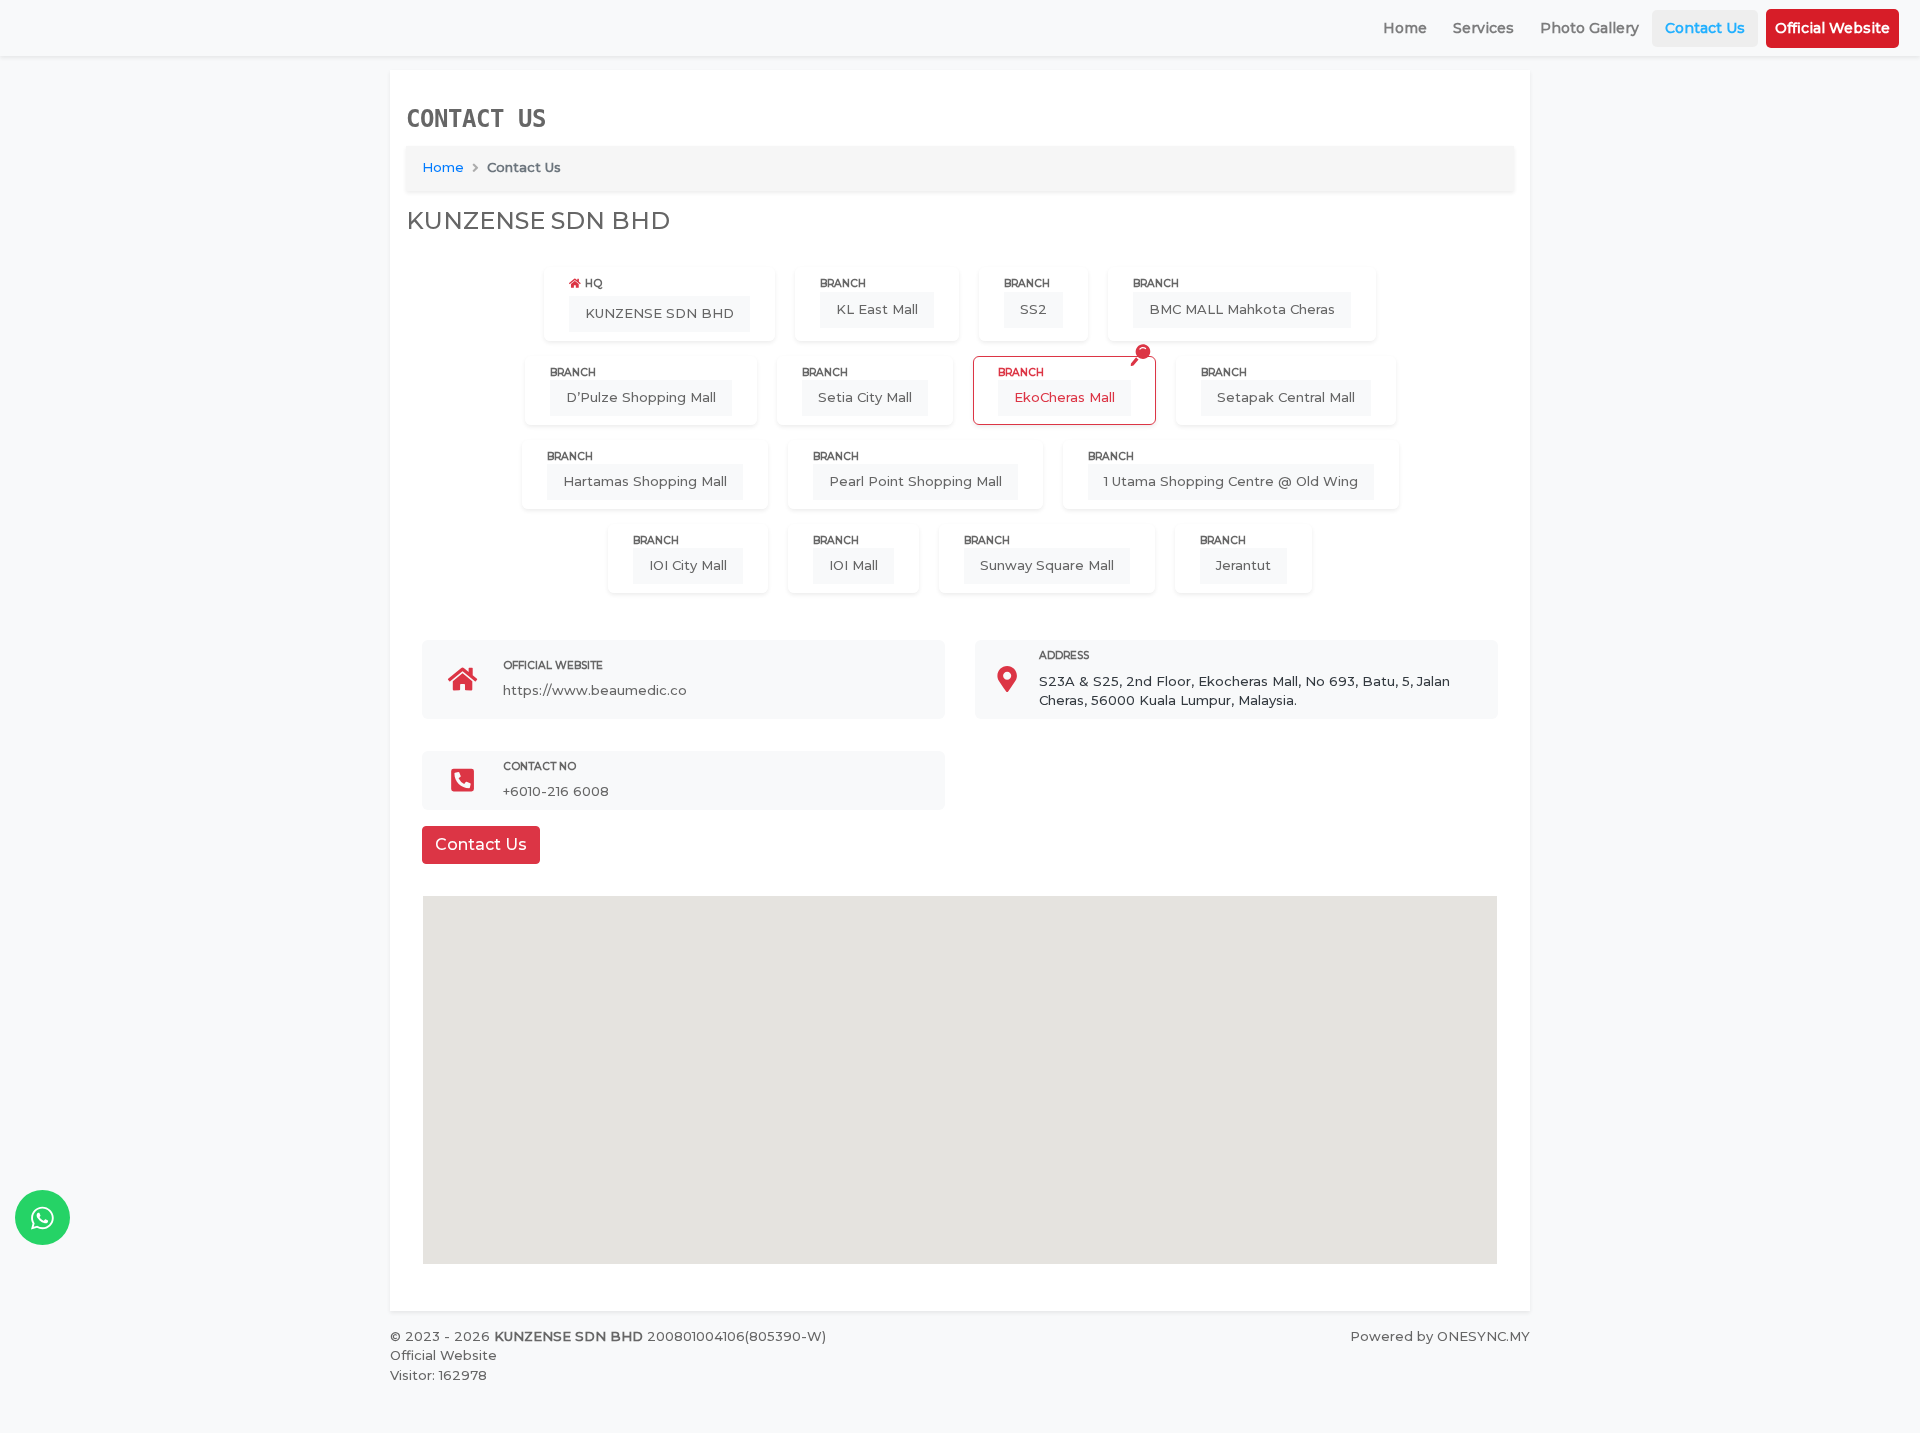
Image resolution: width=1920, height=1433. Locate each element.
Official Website (1832, 28)
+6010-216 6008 (556, 791)
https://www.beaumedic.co (595, 690)
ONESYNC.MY (1483, 1336)
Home (1405, 28)
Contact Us (1705, 28)
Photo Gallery (1589, 28)
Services (1483, 28)
